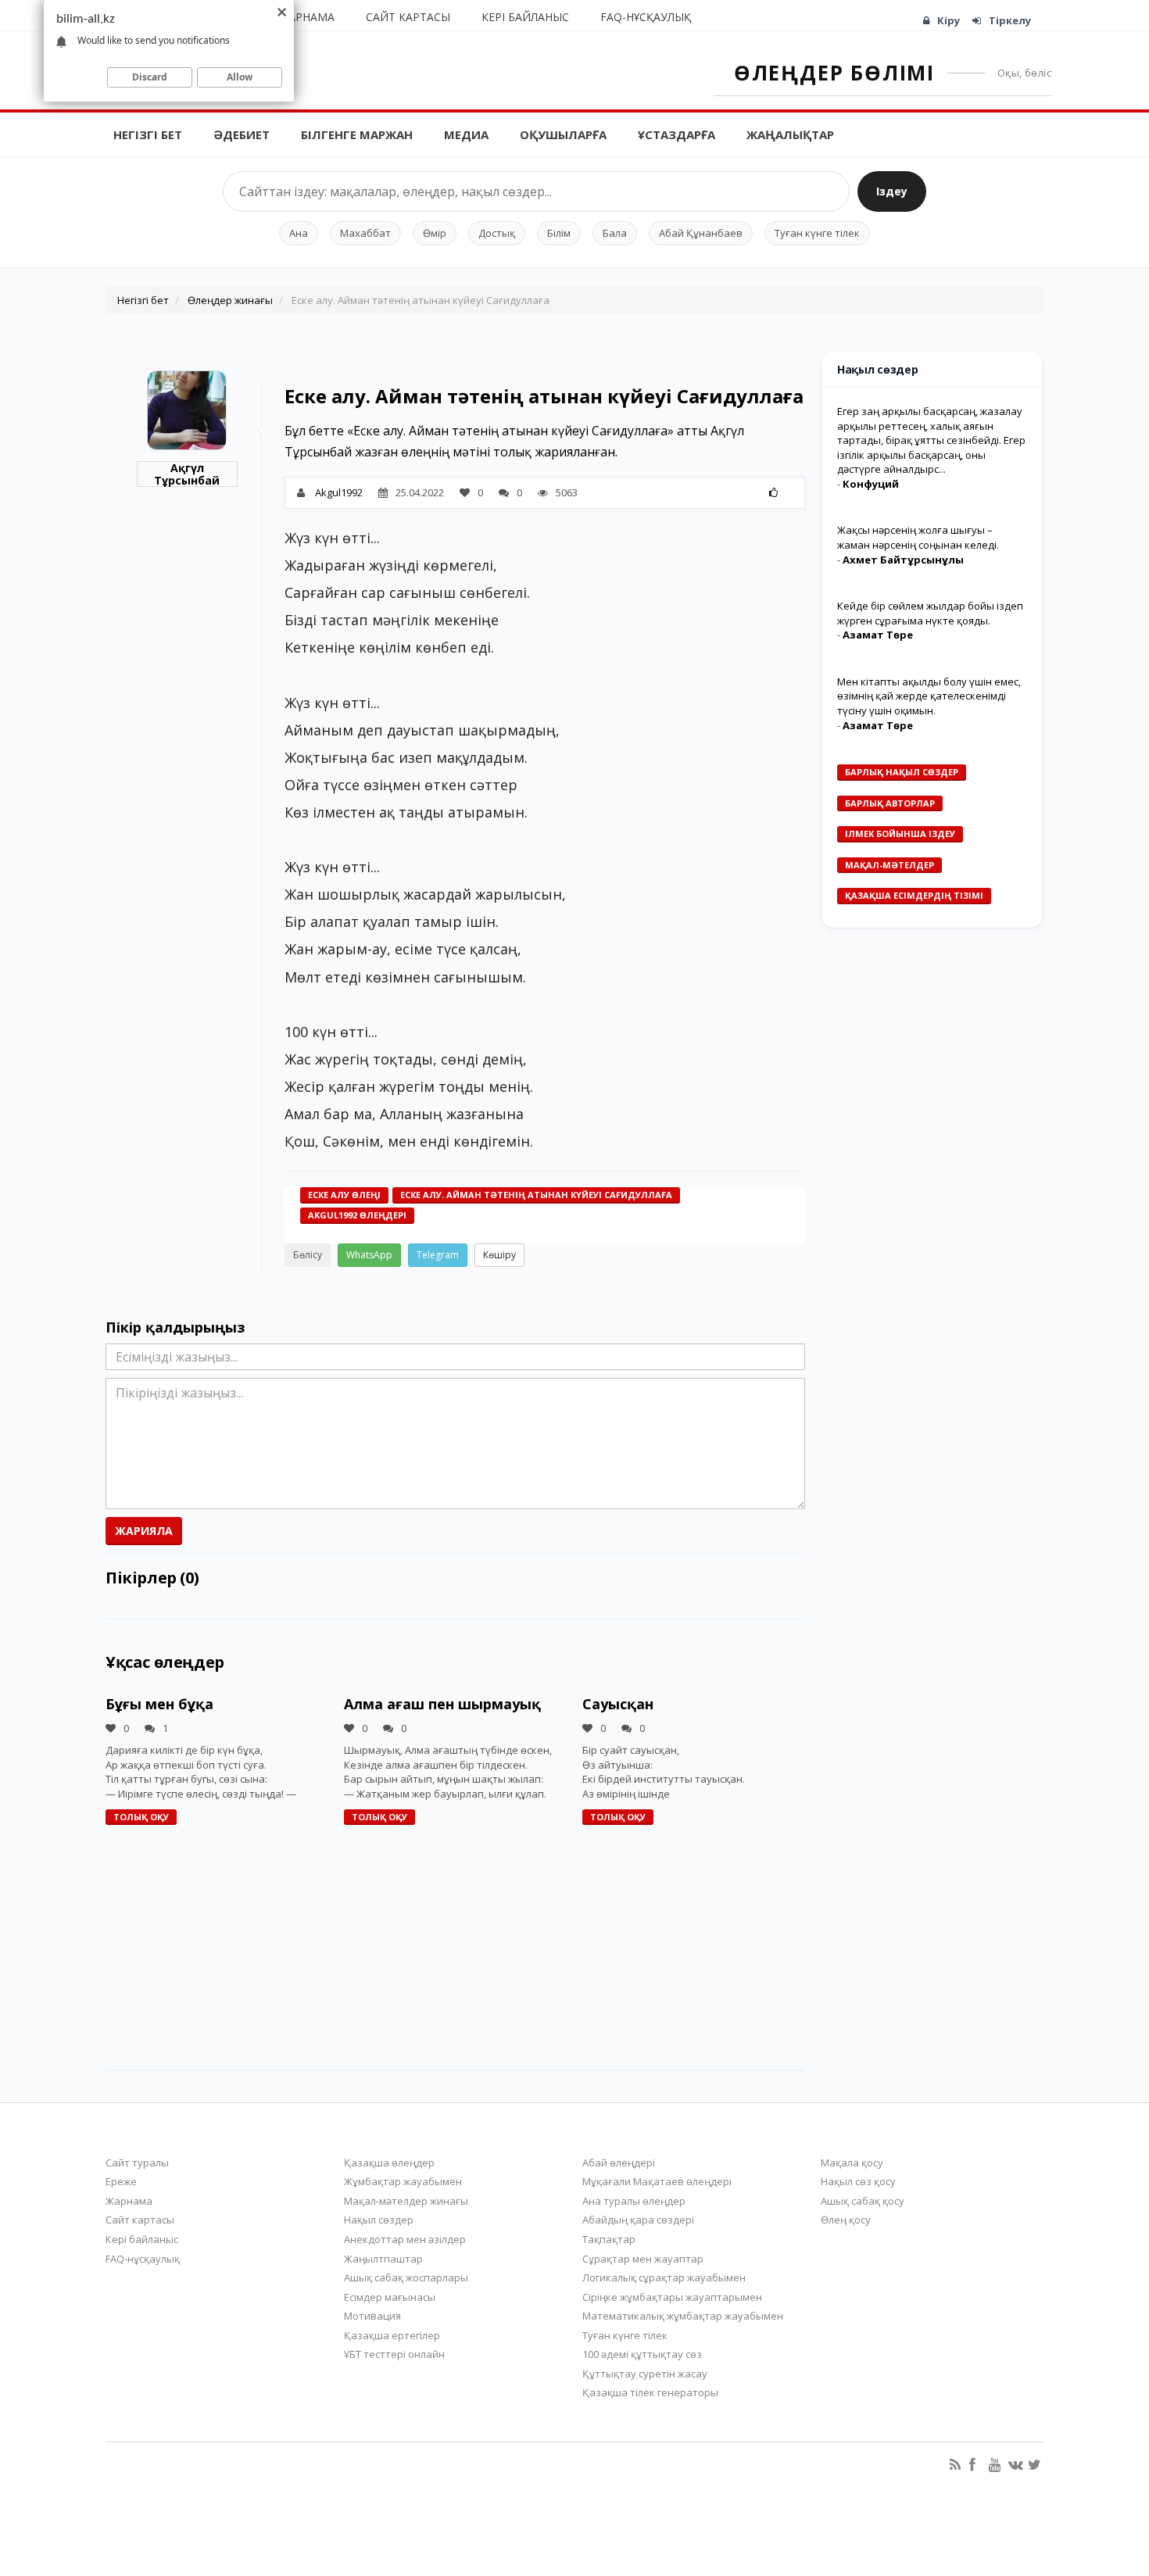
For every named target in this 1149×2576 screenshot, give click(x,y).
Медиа (466, 134)
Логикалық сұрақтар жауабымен (664, 2277)
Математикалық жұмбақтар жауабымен (683, 2316)
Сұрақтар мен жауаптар (643, 2259)
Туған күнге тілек (817, 233)
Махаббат (365, 233)
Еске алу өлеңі (344, 1195)
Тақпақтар (609, 2239)
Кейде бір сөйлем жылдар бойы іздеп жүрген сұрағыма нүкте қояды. (930, 613)
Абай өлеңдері (619, 2163)
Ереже (121, 2181)
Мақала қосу (852, 2163)
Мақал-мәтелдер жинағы (406, 2201)
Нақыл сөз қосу (858, 2181)
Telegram (438, 1255)
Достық (497, 233)
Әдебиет (242, 134)
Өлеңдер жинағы (230, 300)
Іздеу (892, 191)
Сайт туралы (137, 2163)
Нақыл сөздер (379, 2220)
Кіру (949, 20)
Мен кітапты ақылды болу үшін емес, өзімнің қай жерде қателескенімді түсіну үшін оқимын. (929, 696)
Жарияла (144, 1531)
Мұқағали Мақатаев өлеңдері (657, 2181)
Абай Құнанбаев (701, 233)
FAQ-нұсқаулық (646, 17)
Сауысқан (618, 1704)
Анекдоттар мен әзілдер (405, 2239)
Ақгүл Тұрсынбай (187, 474)
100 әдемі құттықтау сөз (642, 2354)
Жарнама (307, 17)
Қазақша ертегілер (392, 2335)
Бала (615, 233)
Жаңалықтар (790, 134)
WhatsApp (369, 1255)
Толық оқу (141, 1817)
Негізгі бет (148, 134)
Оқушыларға (563, 134)
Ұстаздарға (677, 134)
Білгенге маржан (357, 134)
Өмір (435, 233)
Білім (559, 233)
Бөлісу (308, 1255)
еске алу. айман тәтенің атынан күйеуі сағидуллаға (536, 1195)
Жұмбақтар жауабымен (403, 2181)
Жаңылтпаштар (383, 2259)
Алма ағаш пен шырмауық (442, 1704)
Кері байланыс (525, 17)
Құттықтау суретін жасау (645, 2374)
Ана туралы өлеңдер (634, 2201)
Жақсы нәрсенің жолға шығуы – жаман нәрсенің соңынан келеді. (918, 537)
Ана (299, 233)
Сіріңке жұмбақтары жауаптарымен (672, 2297)
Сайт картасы (408, 17)
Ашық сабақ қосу (863, 2201)
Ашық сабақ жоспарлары (406, 2277)
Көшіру (499, 1255)
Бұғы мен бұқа (159, 1704)
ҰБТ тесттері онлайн (394, 2354)
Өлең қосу (846, 2220)
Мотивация (372, 2316)
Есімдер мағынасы (390, 2297)
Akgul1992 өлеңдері (357, 1215)
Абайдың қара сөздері (638, 2220)
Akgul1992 (339, 492)
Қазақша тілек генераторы (650, 2392)
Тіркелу (1010, 20)
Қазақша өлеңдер (389, 2163)
